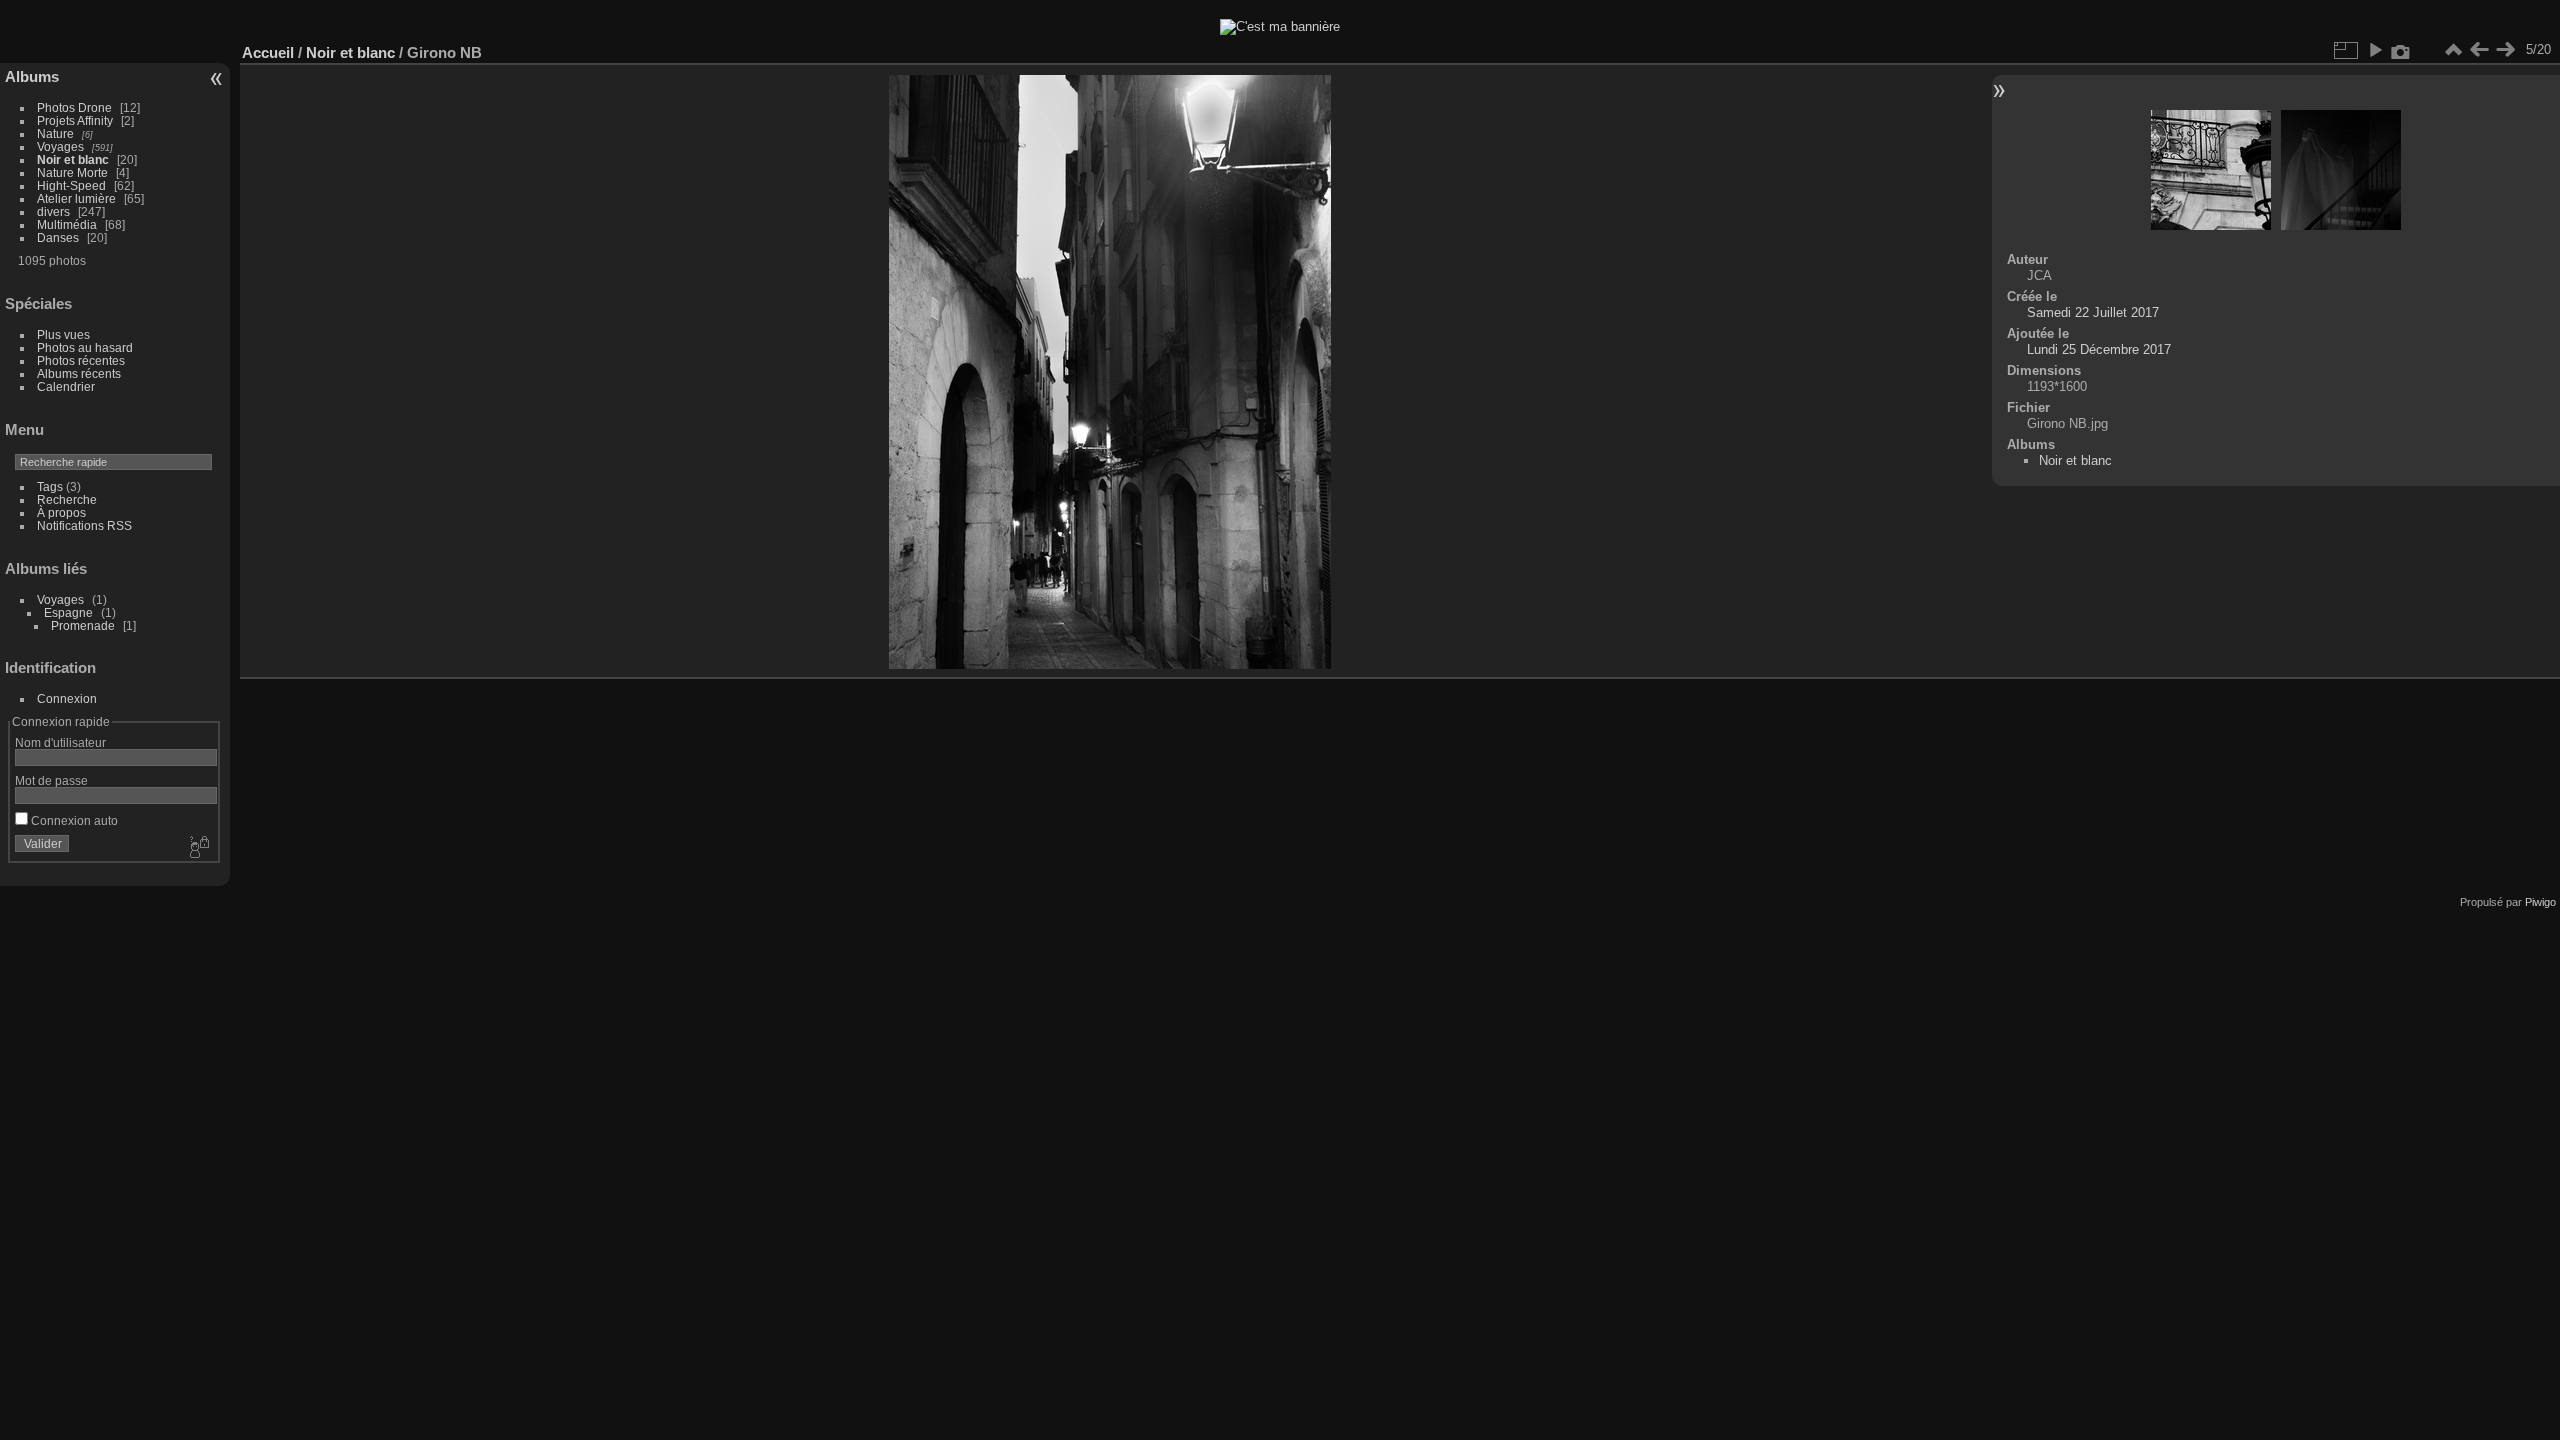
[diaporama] (2375, 50)
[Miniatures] (2453, 50)
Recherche (67, 499)
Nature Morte (72, 172)
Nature (55, 133)
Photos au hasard (85, 347)
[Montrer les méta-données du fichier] (2401, 50)
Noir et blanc (73, 159)
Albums (32, 76)
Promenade (83, 625)
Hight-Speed (71, 185)
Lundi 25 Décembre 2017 (2099, 349)
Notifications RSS (84, 525)
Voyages (60, 146)
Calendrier (66, 386)
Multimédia (67, 224)
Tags (50, 486)
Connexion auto (73, 820)
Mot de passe (51, 780)
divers (53, 211)
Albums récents (79, 373)
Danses (58, 237)
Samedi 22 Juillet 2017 (2093, 312)
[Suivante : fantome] (2505, 50)
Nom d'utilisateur (60, 742)
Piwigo (2540, 902)
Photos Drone (74, 107)
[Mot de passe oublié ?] (198, 848)
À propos (61, 512)
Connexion (67, 698)
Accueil (268, 52)
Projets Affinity (75, 120)
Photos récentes (81, 360)
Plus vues (63, 334)
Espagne (68, 612)
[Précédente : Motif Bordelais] (2479, 50)
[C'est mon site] (1280, 26)
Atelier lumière (76, 198)
